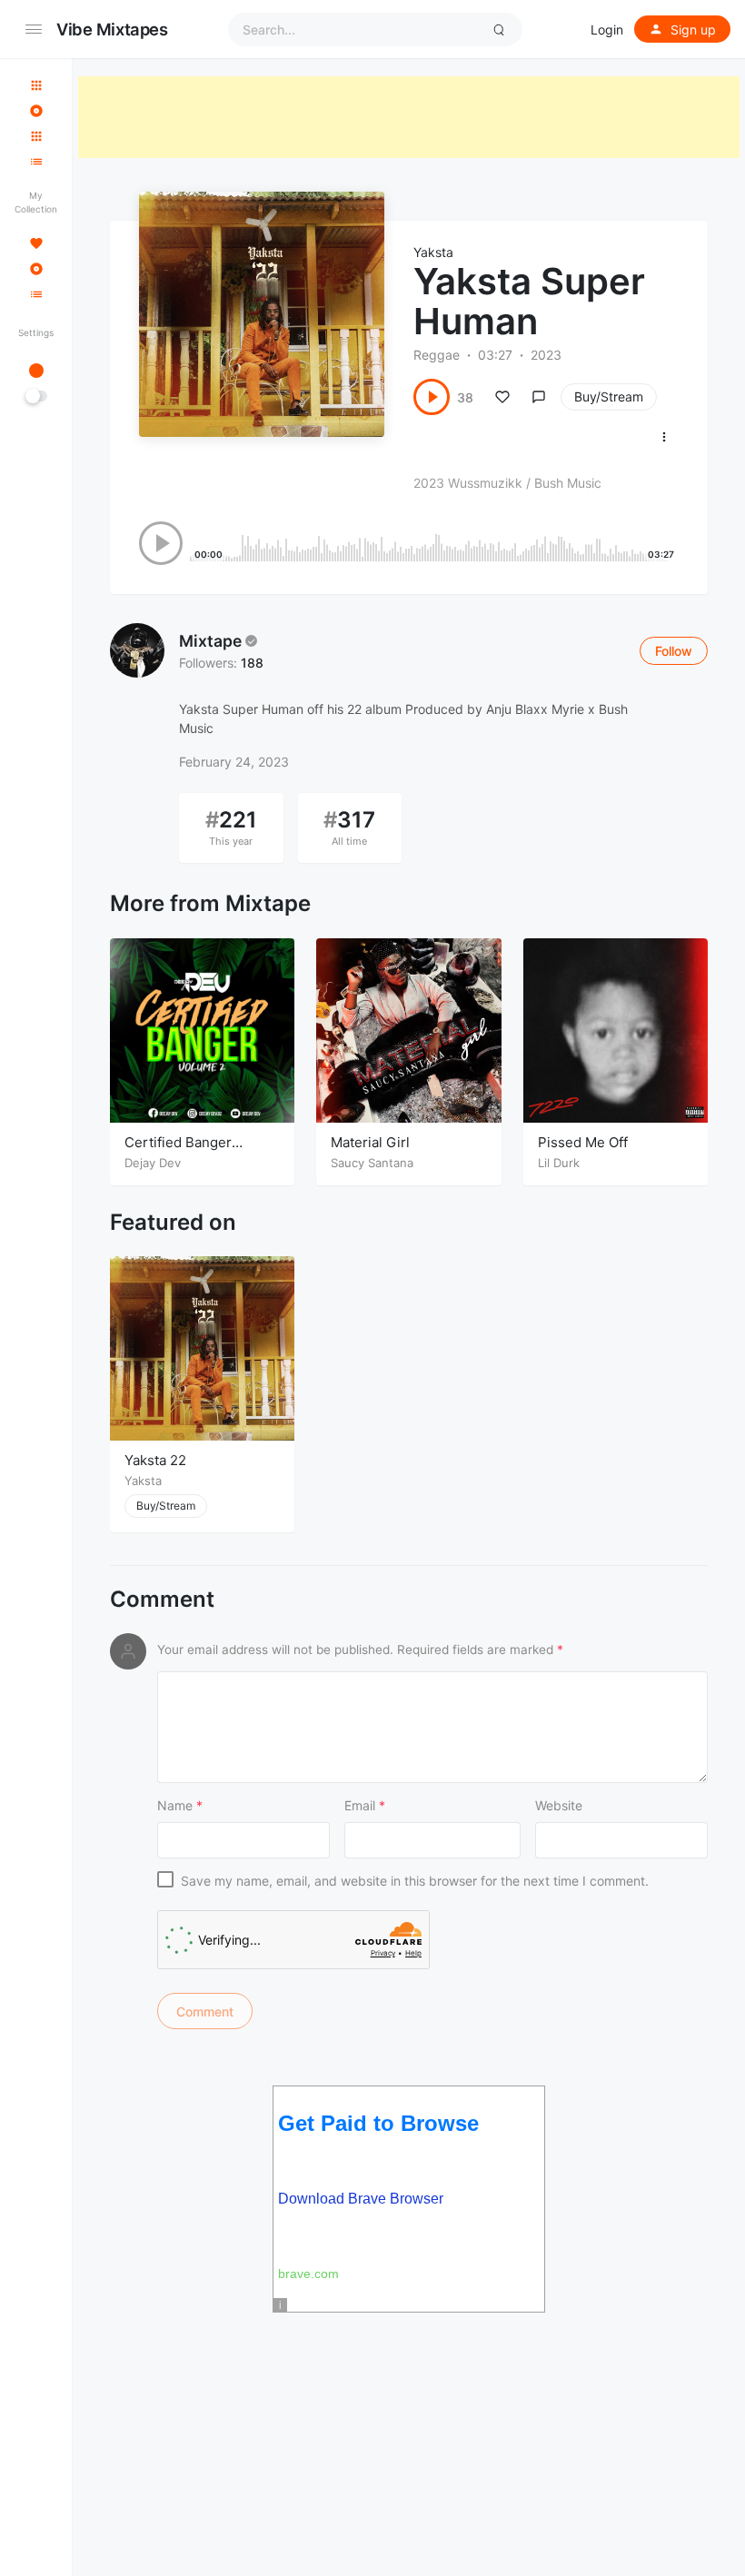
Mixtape (210, 641)
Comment (162, 1600)
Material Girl (370, 1142)
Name (180, 1805)
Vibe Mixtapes (112, 29)
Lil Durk (559, 1163)
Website (559, 1805)
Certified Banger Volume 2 (178, 1151)
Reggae (437, 355)
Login (607, 30)
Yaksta (433, 252)
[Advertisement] (409, 117)
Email (365, 1805)
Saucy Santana (372, 1163)
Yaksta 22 (155, 1460)
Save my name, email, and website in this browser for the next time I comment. (415, 1881)
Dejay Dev (153, 1163)
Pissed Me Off (583, 1142)
